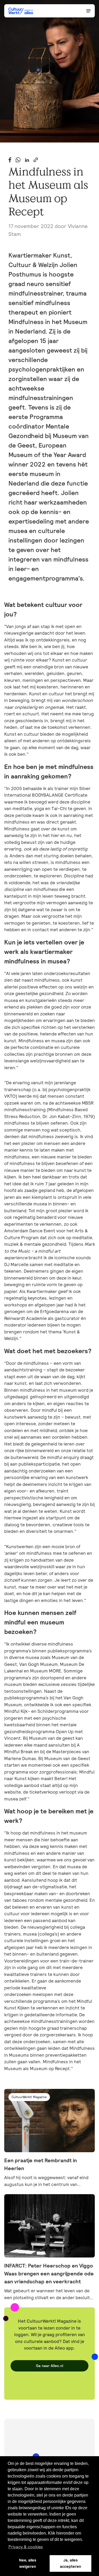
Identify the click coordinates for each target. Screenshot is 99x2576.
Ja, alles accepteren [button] (70, 2563)
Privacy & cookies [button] (26, 2547)
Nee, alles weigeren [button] (28, 2563)
